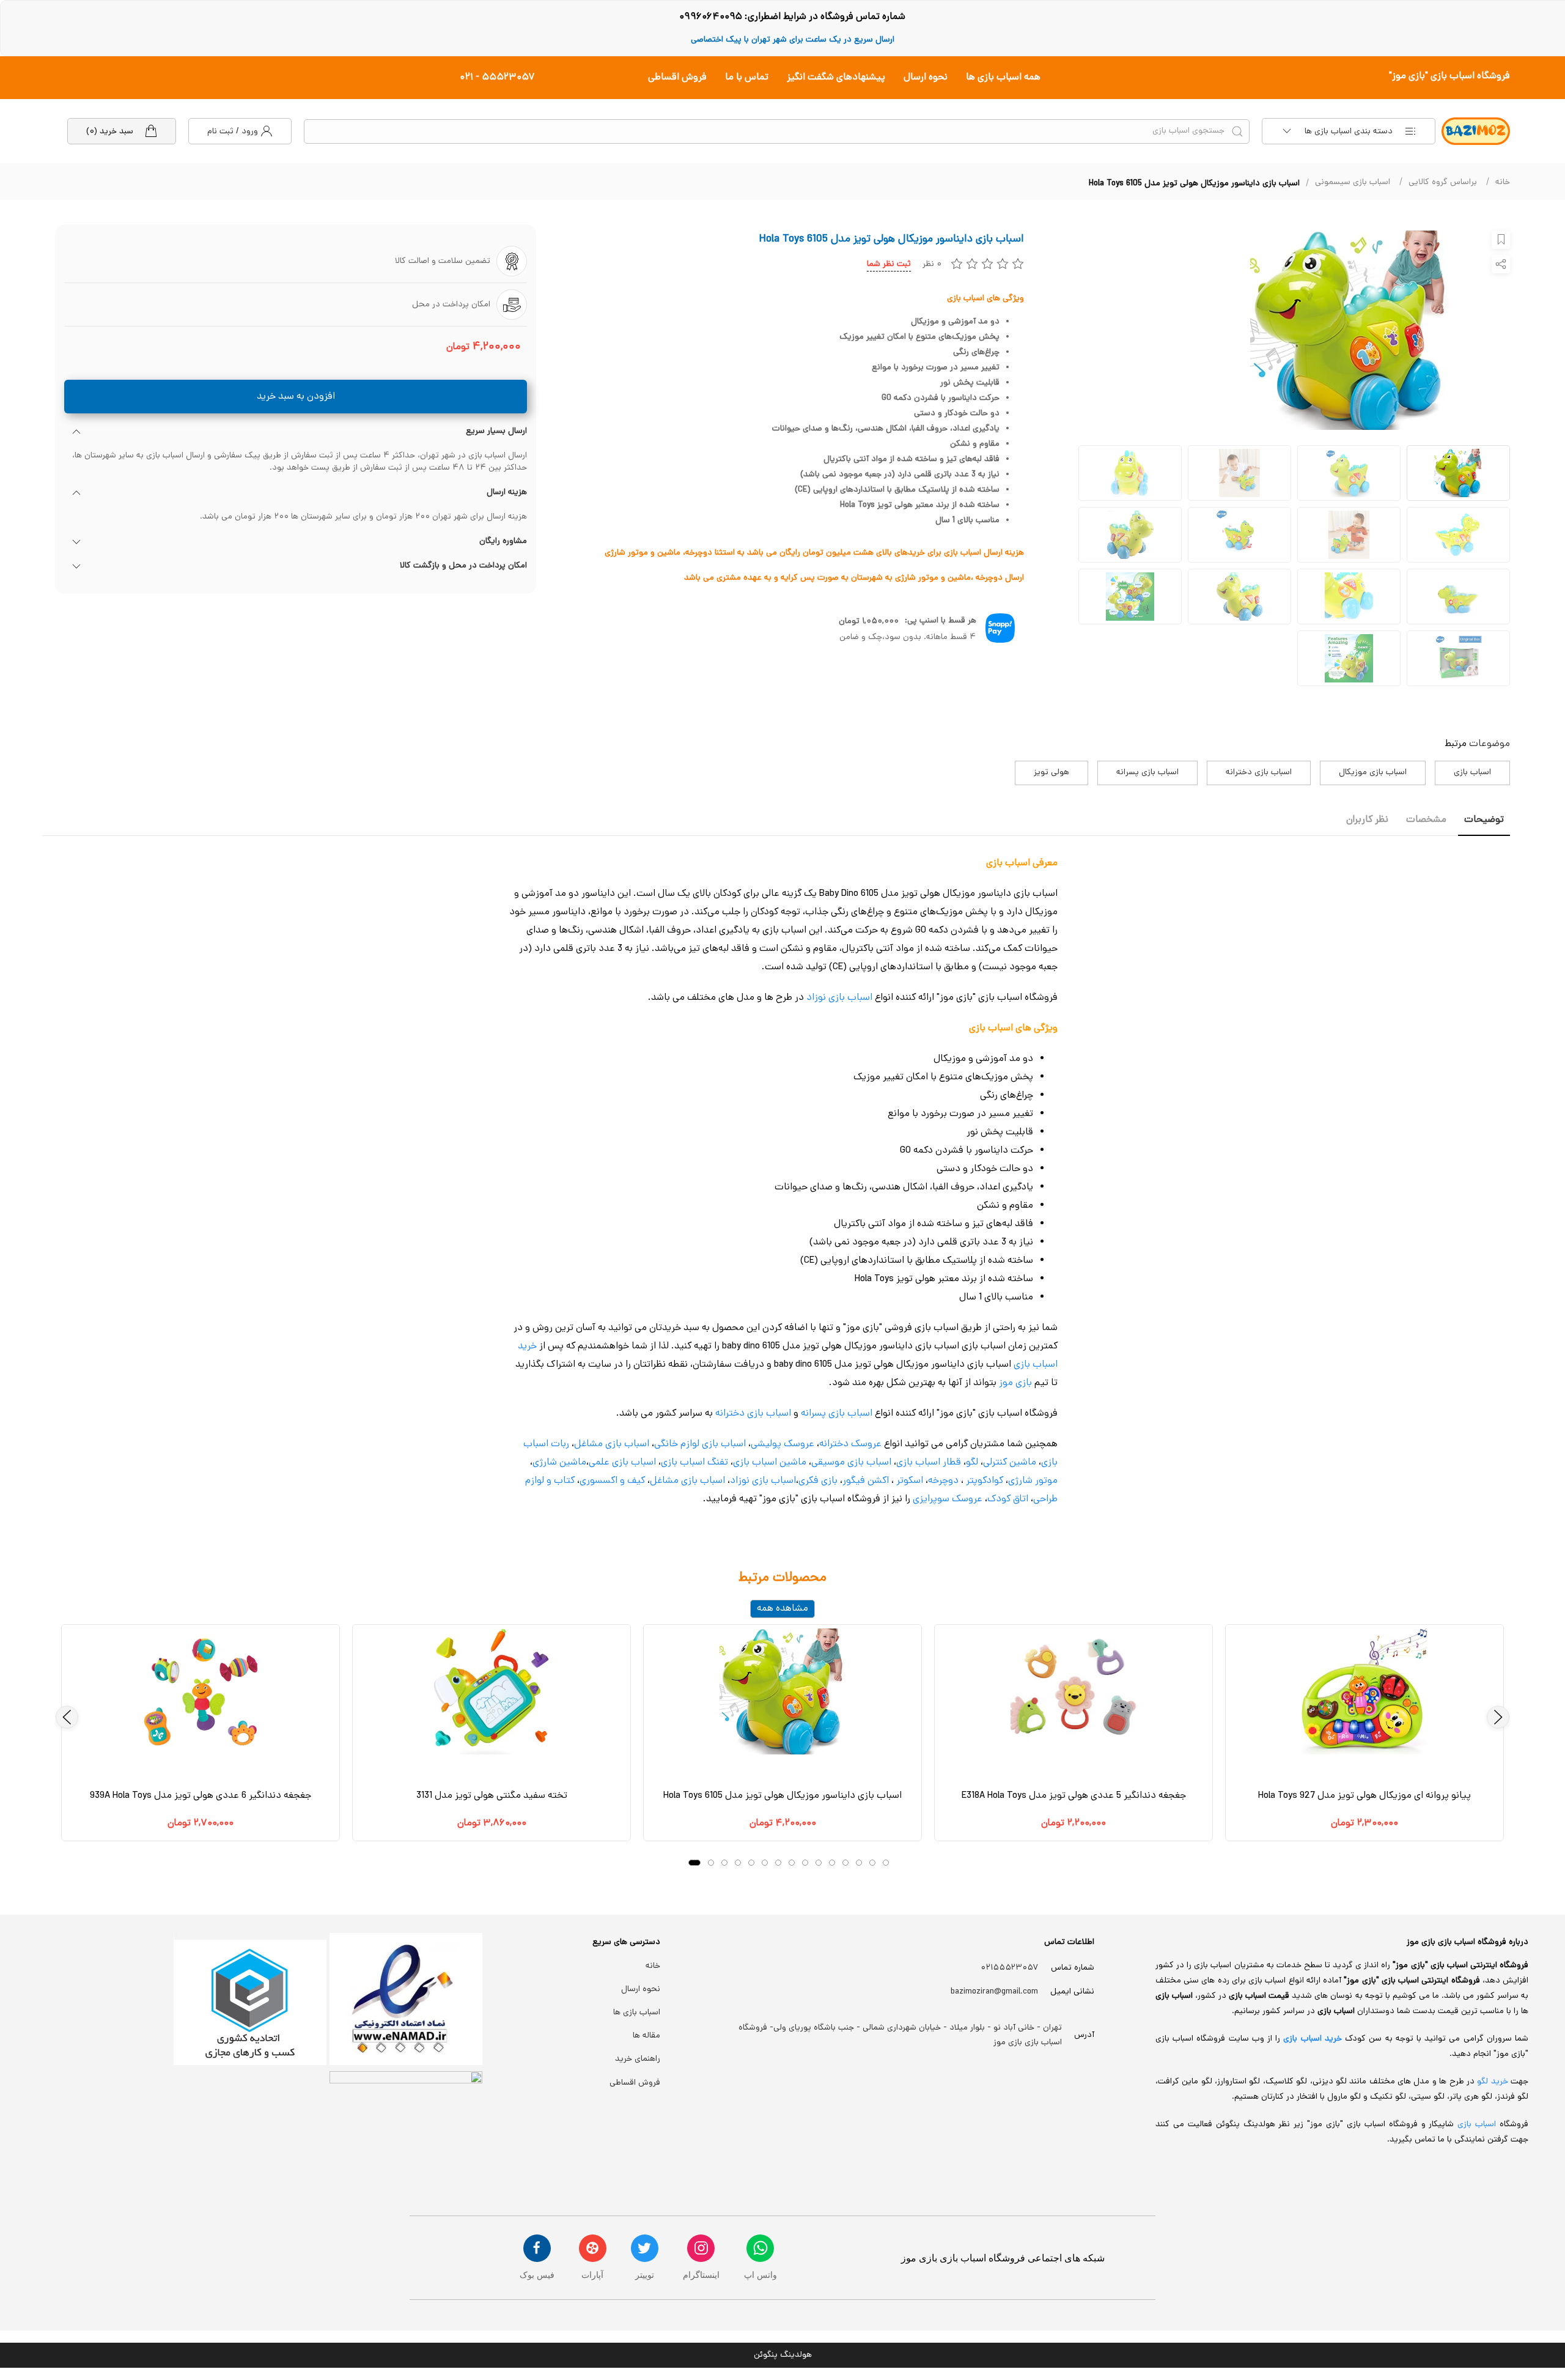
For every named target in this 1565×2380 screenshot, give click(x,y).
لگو (972, 1463)
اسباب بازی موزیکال (1373, 773)
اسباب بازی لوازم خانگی (700, 1444)
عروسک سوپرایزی (948, 1499)
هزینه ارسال (507, 493)
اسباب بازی (1472, 773)
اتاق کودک (1008, 1499)
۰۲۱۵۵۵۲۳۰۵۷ (1010, 1968)
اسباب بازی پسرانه (1147, 773)
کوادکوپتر (985, 1481)
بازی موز (1015, 1383)
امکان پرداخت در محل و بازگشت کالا (463, 566)
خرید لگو (1492, 2082)
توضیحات (1484, 820)
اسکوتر (908, 1481)
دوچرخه (943, 1481)
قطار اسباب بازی (929, 1463)
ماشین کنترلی (1010, 1463)
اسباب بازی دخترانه (1259, 773)
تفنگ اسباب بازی (694, 1463)
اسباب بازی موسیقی (851, 1463)
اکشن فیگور (866, 1481)
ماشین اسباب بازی (770, 1463)
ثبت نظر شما (889, 264)
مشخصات (1426, 820)
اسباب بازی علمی (622, 1463)
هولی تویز (1051, 773)
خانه (1503, 183)
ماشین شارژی (559, 1463)
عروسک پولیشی (782, 1444)
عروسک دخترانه (850, 1444)
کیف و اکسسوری (612, 1481)
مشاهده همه (782, 1609)
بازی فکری (818, 1481)
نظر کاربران (1367, 820)
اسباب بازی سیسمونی (1353, 183)
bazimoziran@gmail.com (994, 1992)
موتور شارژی (1033, 1481)
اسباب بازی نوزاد (839, 998)
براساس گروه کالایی (1443, 183)
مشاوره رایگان (503, 542)
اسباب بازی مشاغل (612, 1444)
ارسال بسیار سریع (496, 432)
